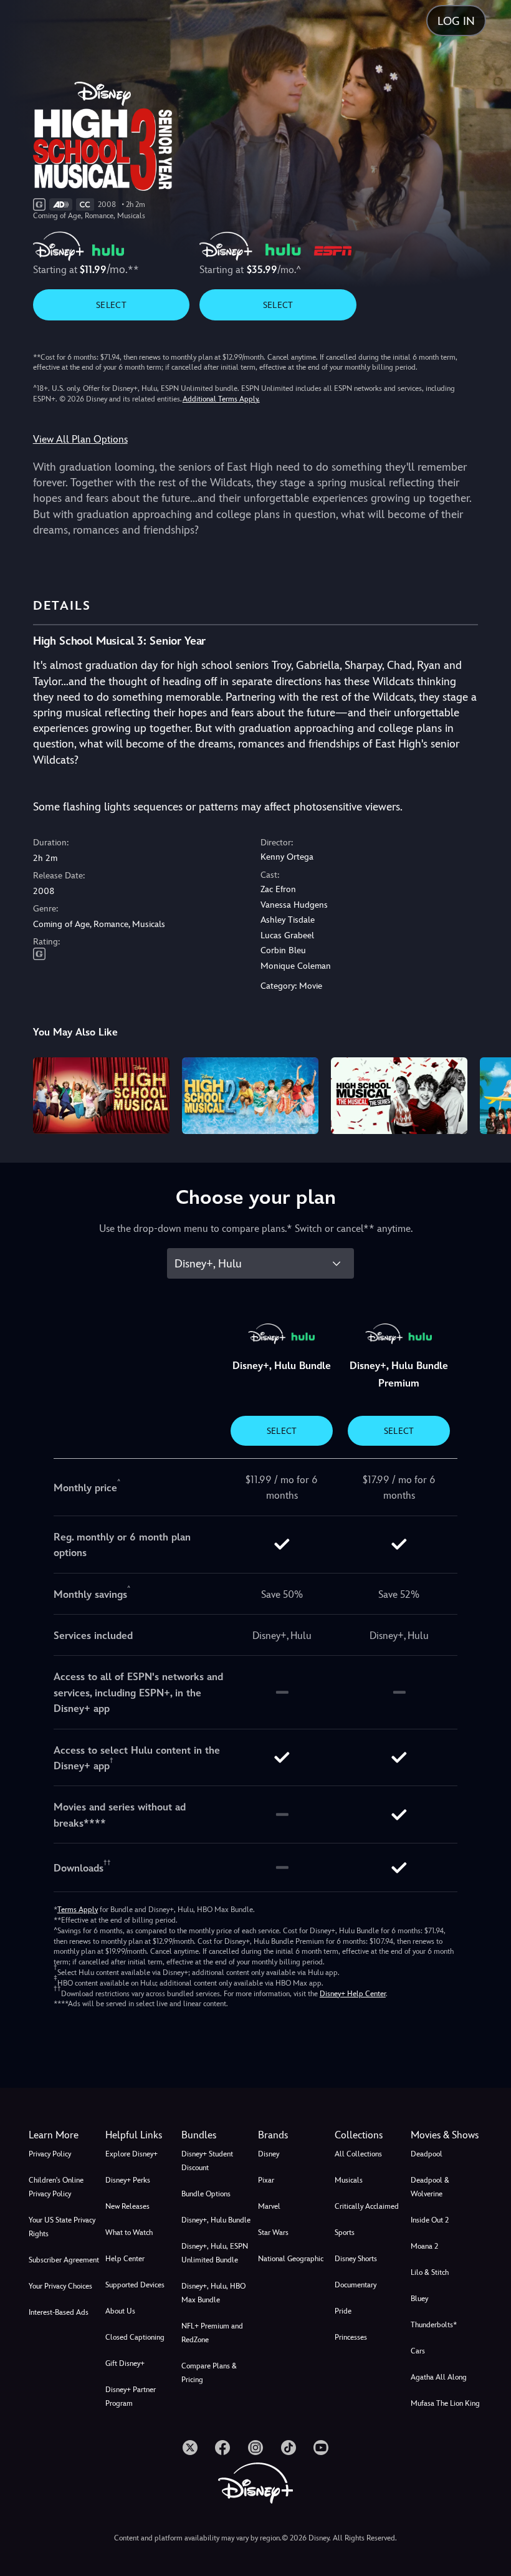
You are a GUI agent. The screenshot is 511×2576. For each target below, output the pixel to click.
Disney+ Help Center (353, 1994)
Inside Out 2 (430, 2220)
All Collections (358, 2154)
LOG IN (456, 21)
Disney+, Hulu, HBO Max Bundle (213, 2293)
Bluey (419, 2299)
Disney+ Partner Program (131, 2396)
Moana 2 (424, 2246)
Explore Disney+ (131, 2154)
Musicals (349, 2180)
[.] (190, 2448)
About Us (120, 2311)
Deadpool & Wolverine (430, 2187)
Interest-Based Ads (59, 2312)
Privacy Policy (50, 2154)
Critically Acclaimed (367, 2206)
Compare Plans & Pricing (209, 2373)
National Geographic (291, 2259)
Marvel (269, 2206)
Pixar (266, 2180)
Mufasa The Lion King (445, 2403)
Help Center (125, 2259)
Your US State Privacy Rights (62, 2227)
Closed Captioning (135, 2337)
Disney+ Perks (128, 2180)
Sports (345, 2232)
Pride (343, 2311)
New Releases (127, 2206)
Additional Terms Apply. (221, 399)
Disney (269, 2154)
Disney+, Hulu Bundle (216, 2220)
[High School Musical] (101, 1096)
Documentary (356, 2285)
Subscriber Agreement (64, 2260)
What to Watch (129, 2232)
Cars (418, 2351)
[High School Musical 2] (250, 1096)
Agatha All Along (439, 2377)
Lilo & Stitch (430, 2272)
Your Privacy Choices (60, 2286)
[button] (141, 2135)
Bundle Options (206, 2194)
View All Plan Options (80, 439)
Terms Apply (78, 1910)
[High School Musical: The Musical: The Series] (399, 1096)
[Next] (490, 1094)
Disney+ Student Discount (207, 2161)
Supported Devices (135, 2285)
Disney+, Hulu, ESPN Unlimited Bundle (215, 2253)
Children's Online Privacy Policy (56, 2187)
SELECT (111, 305)
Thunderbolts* (434, 2325)
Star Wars (273, 2232)
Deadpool (427, 2154)
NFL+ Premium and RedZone (212, 2333)
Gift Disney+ (125, 2363)
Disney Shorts (356, 2259)
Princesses (351, 2337)
